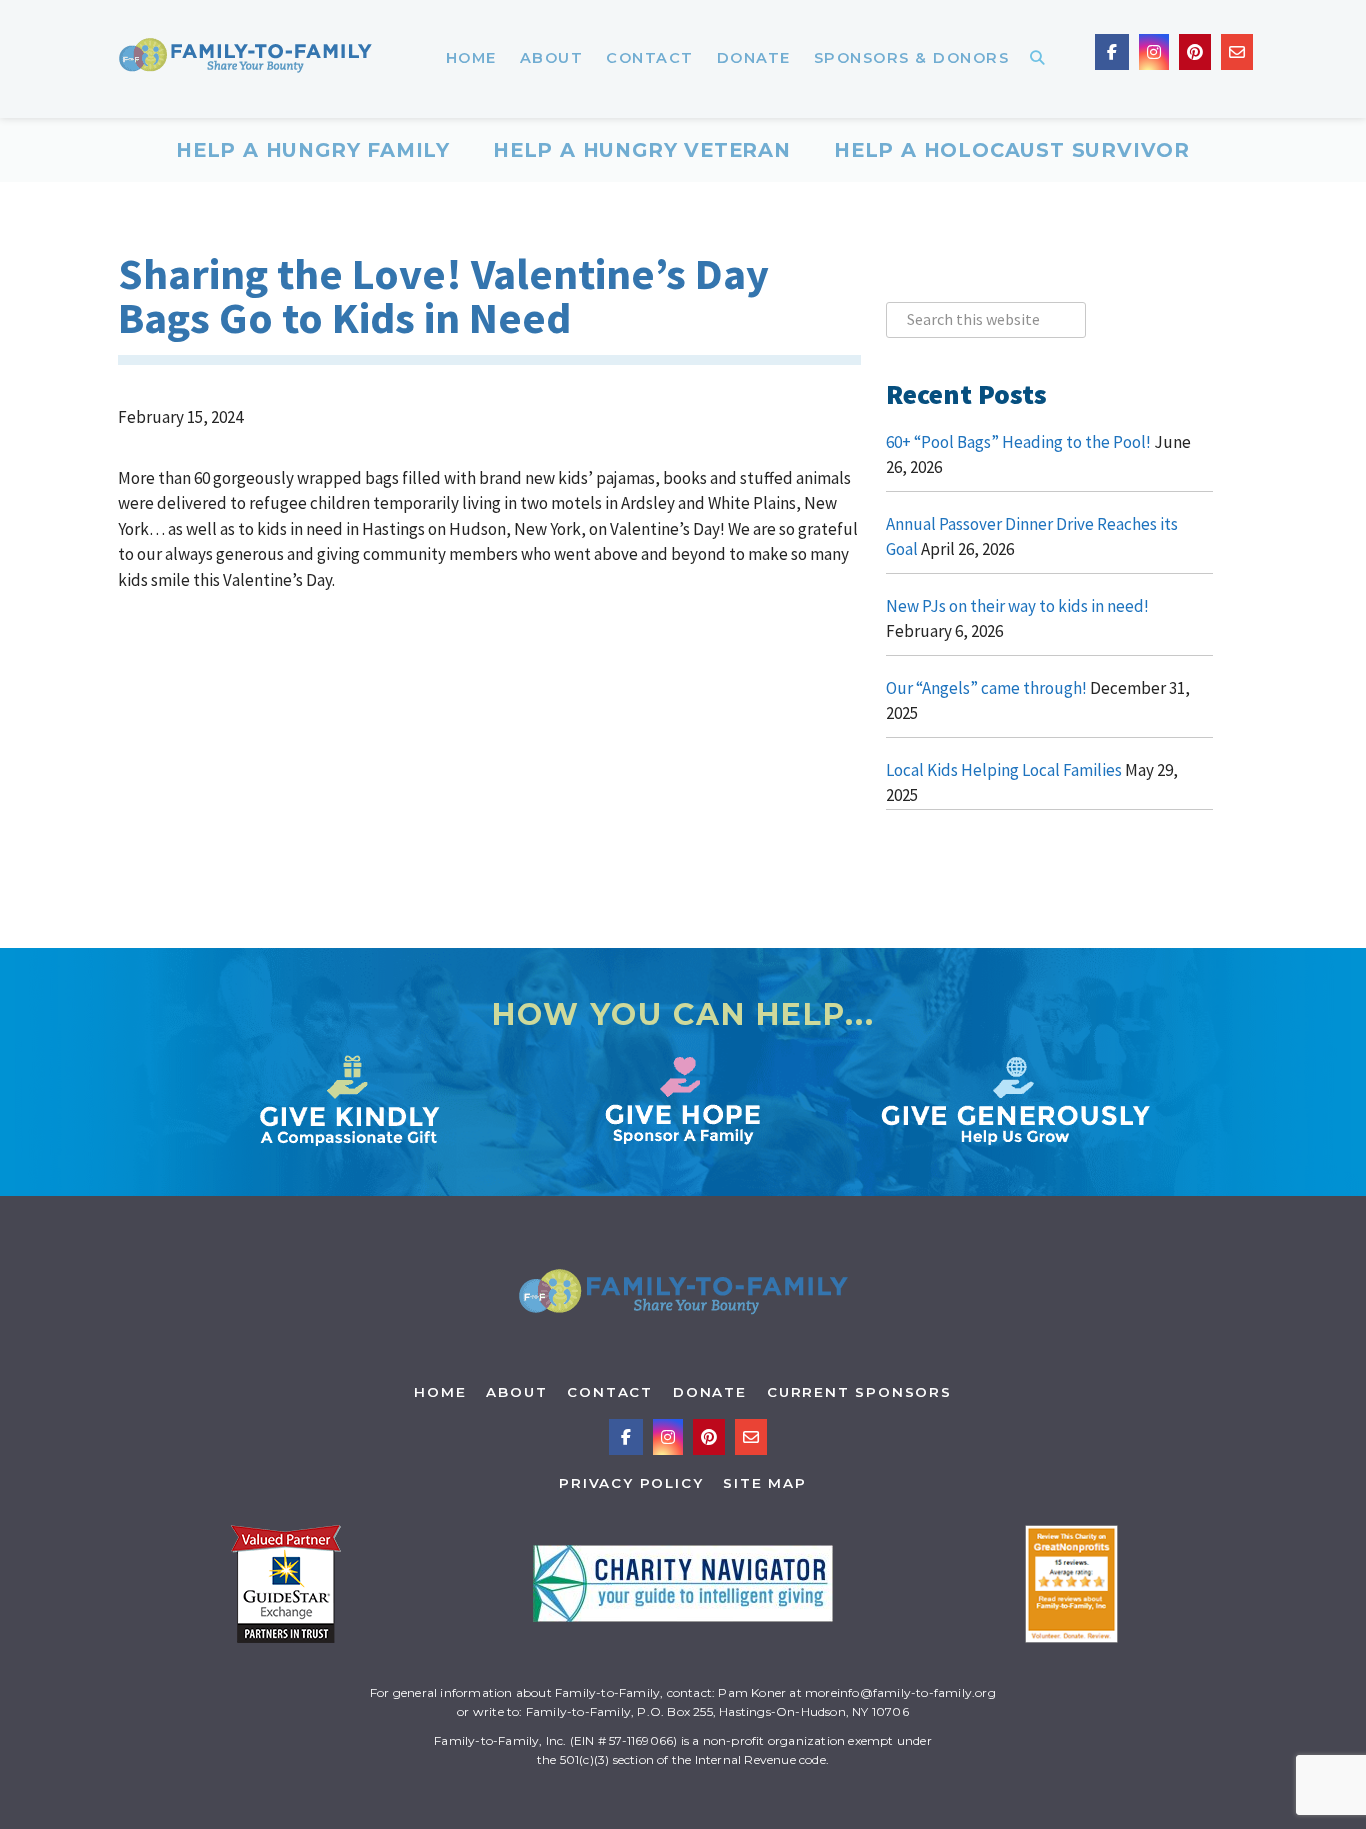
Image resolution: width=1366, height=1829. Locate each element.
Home (440, 1392)
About (516, 1392)
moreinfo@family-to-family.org (900, 1692)
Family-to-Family (245, 59)
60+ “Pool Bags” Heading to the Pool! (1018, 442)
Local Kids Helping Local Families (1004, 770)
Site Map (764, 1483)
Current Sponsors (859, 1392)
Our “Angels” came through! (986, 688)
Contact (610, 1392)
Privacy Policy (631, 1483)
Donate (710, 1392)
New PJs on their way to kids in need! (1017, 606)
